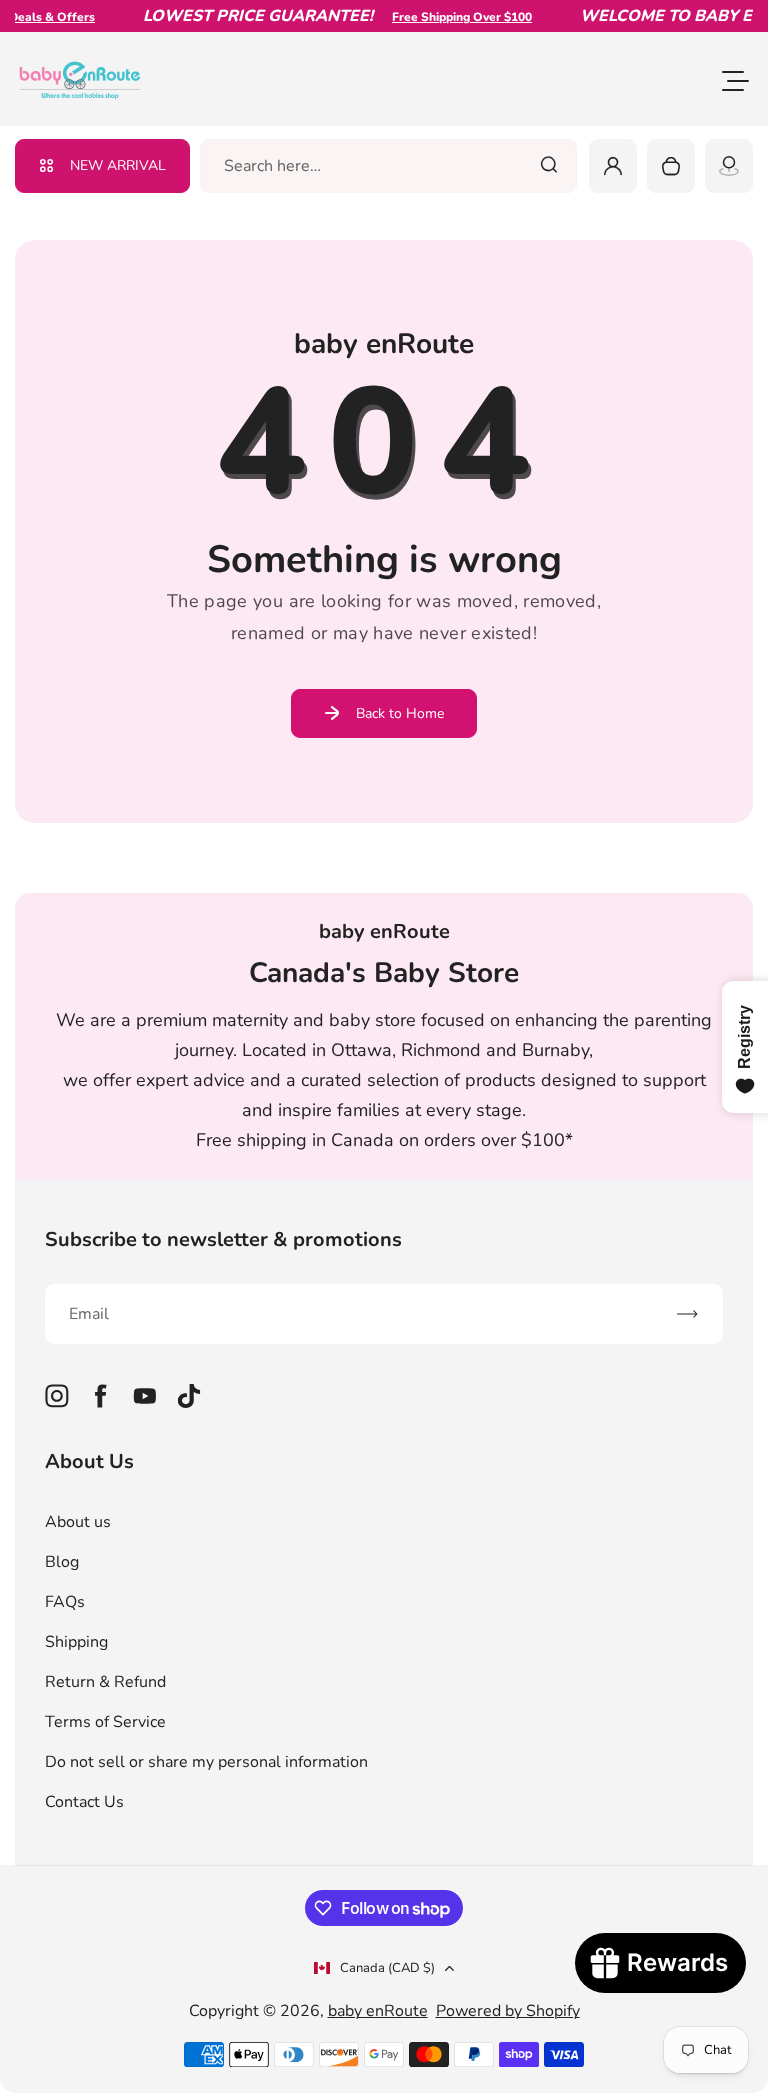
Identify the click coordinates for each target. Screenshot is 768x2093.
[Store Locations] (729, 166)
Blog (62, 1562)
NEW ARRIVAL (118, 165)
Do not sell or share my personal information (206, 1762)
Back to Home (400, 713)
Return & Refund (105, 1682)
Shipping (76, 1642)
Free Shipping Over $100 (448, 17)
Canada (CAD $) (387, 1968)
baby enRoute (378, 2011)
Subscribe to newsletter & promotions (223, 1239)
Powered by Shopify (508, 2011)
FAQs (65, 1602)
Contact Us (84, 1802)
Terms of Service (105, 1722)
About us (78, 1522)
